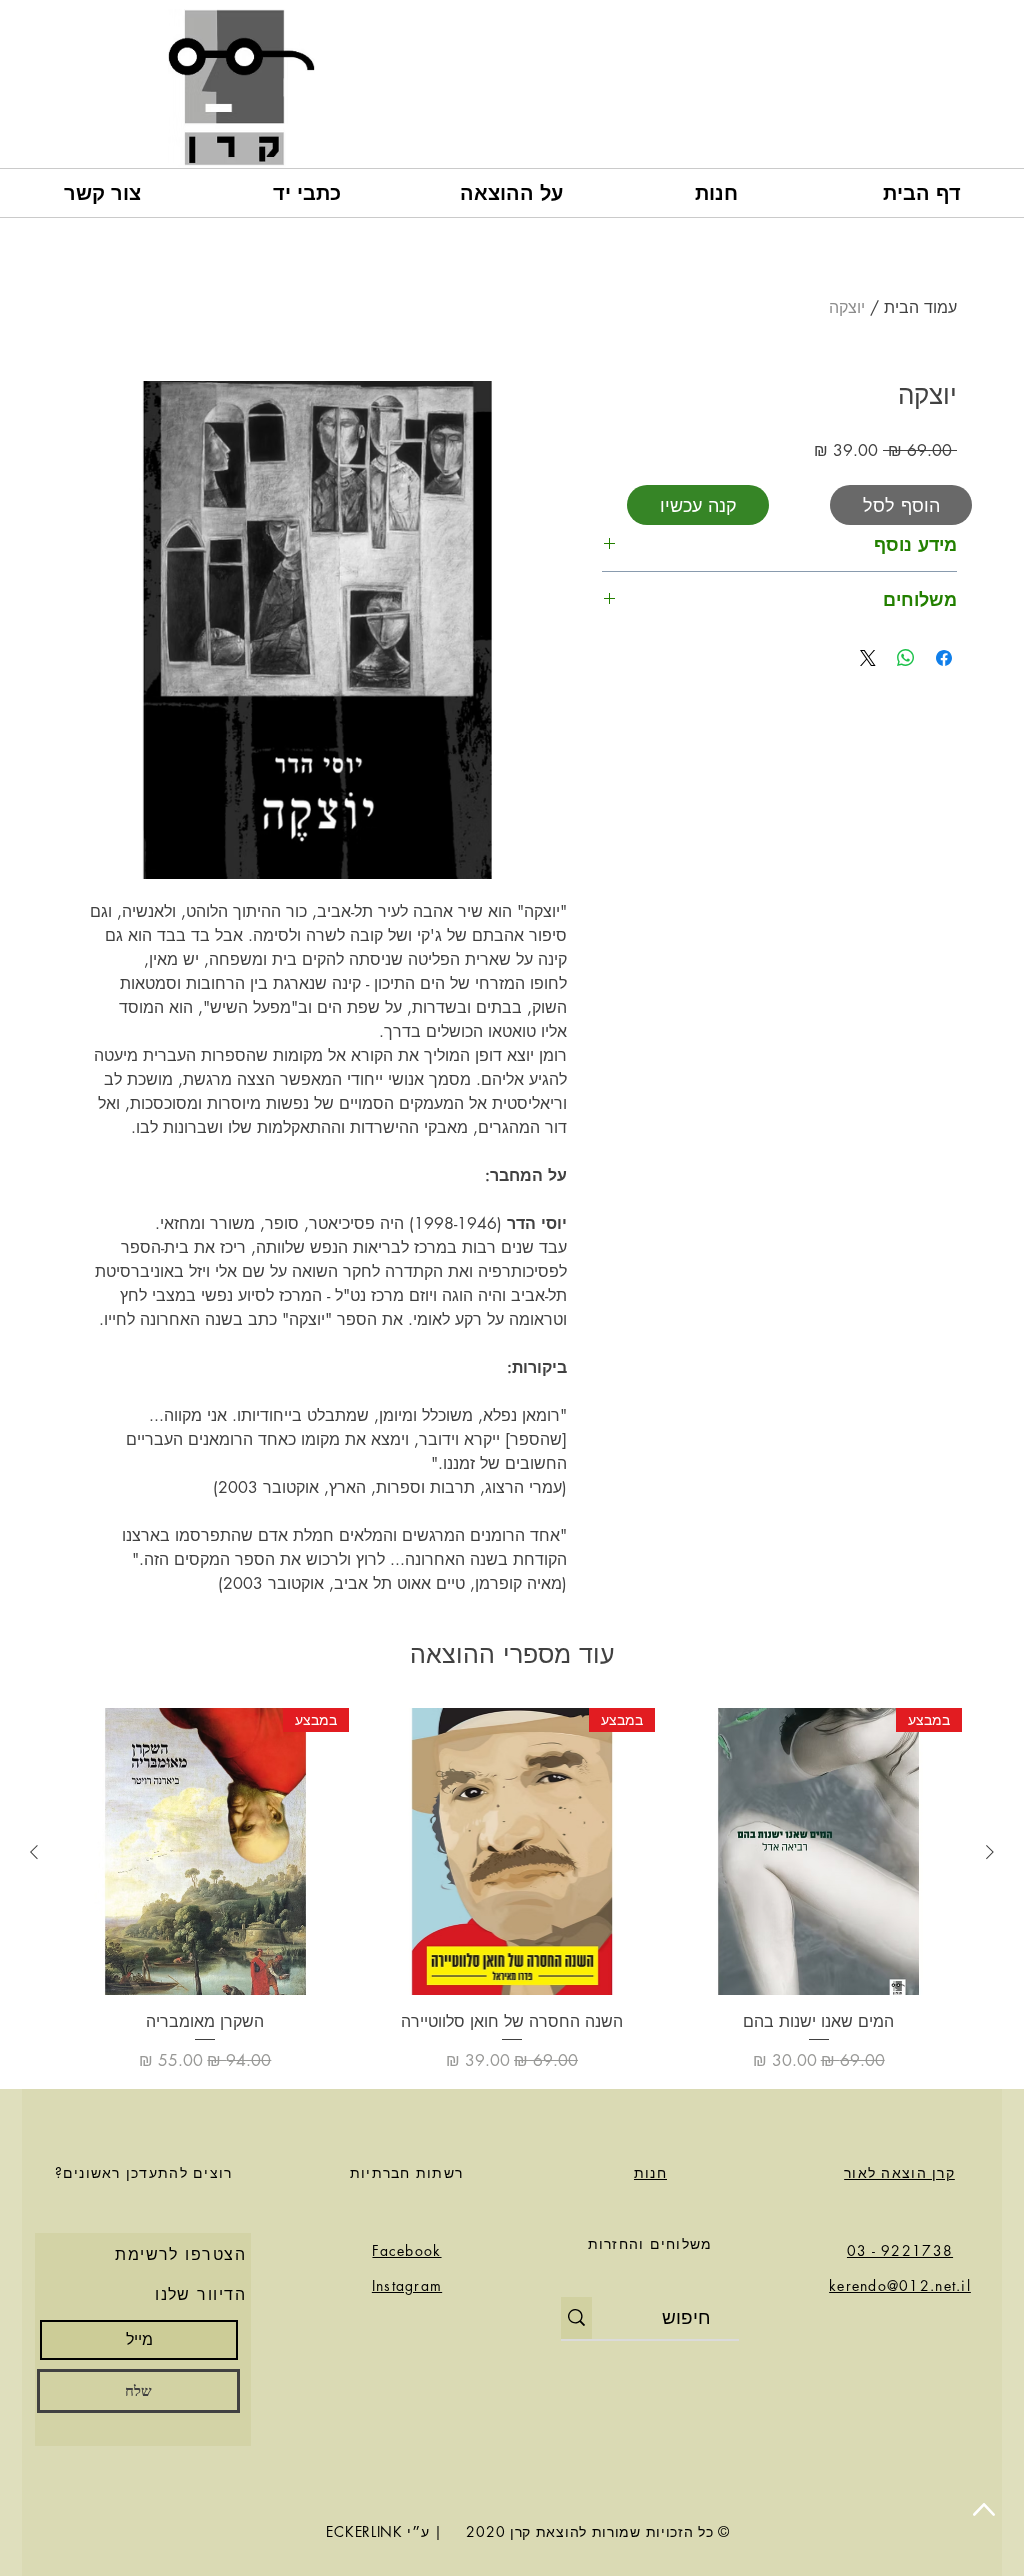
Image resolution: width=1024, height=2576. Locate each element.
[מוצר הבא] (34, 1852)
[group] (512, 1890)
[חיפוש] (576, 2318)
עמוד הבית (920, 307)
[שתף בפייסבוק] (944, 658)
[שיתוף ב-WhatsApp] (906, 658)
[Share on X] (868, 658)
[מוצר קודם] (990, 1852)
